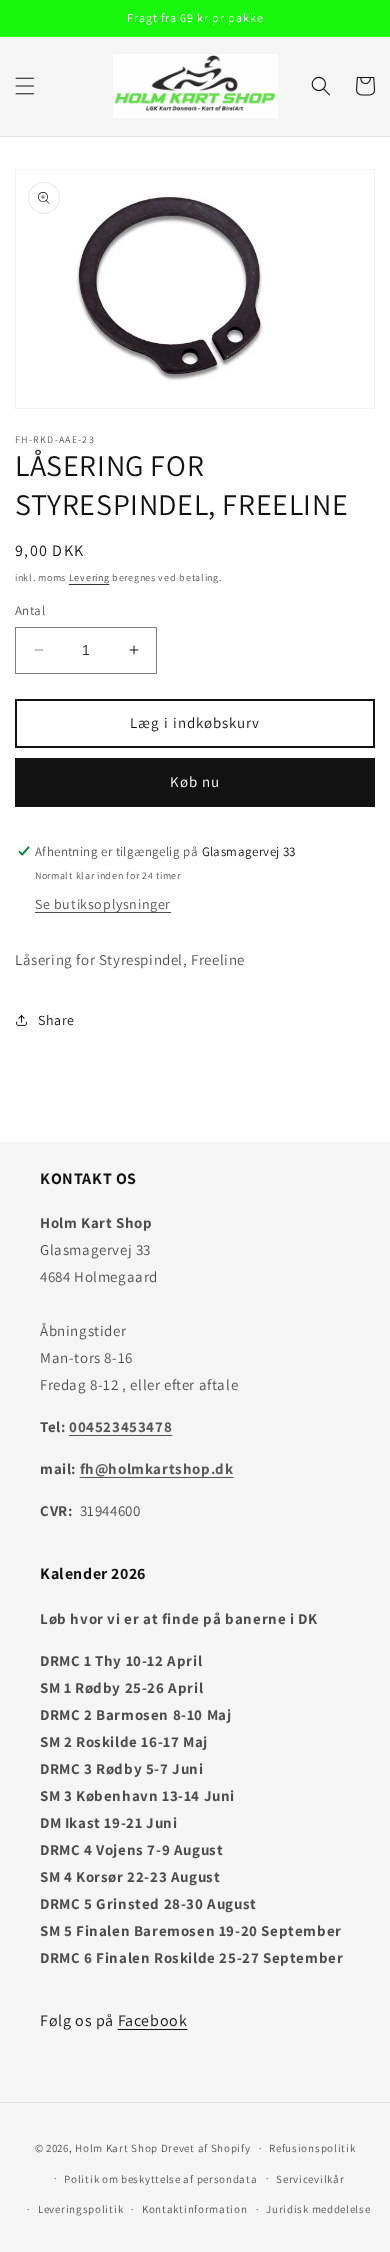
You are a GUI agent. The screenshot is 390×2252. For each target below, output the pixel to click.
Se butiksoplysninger (103, 904)
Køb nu (195, 781)
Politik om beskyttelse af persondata (160, 2179)
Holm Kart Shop (116, 2148)
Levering (89, 577)
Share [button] (56, 1020)
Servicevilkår (310, 2179)
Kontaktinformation (195, 2209)
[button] (25, 86)
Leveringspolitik (80, 2209)
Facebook (153, 2020)
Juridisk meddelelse (318, 2209)
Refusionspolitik (312, 2148)
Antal (30, 610)
